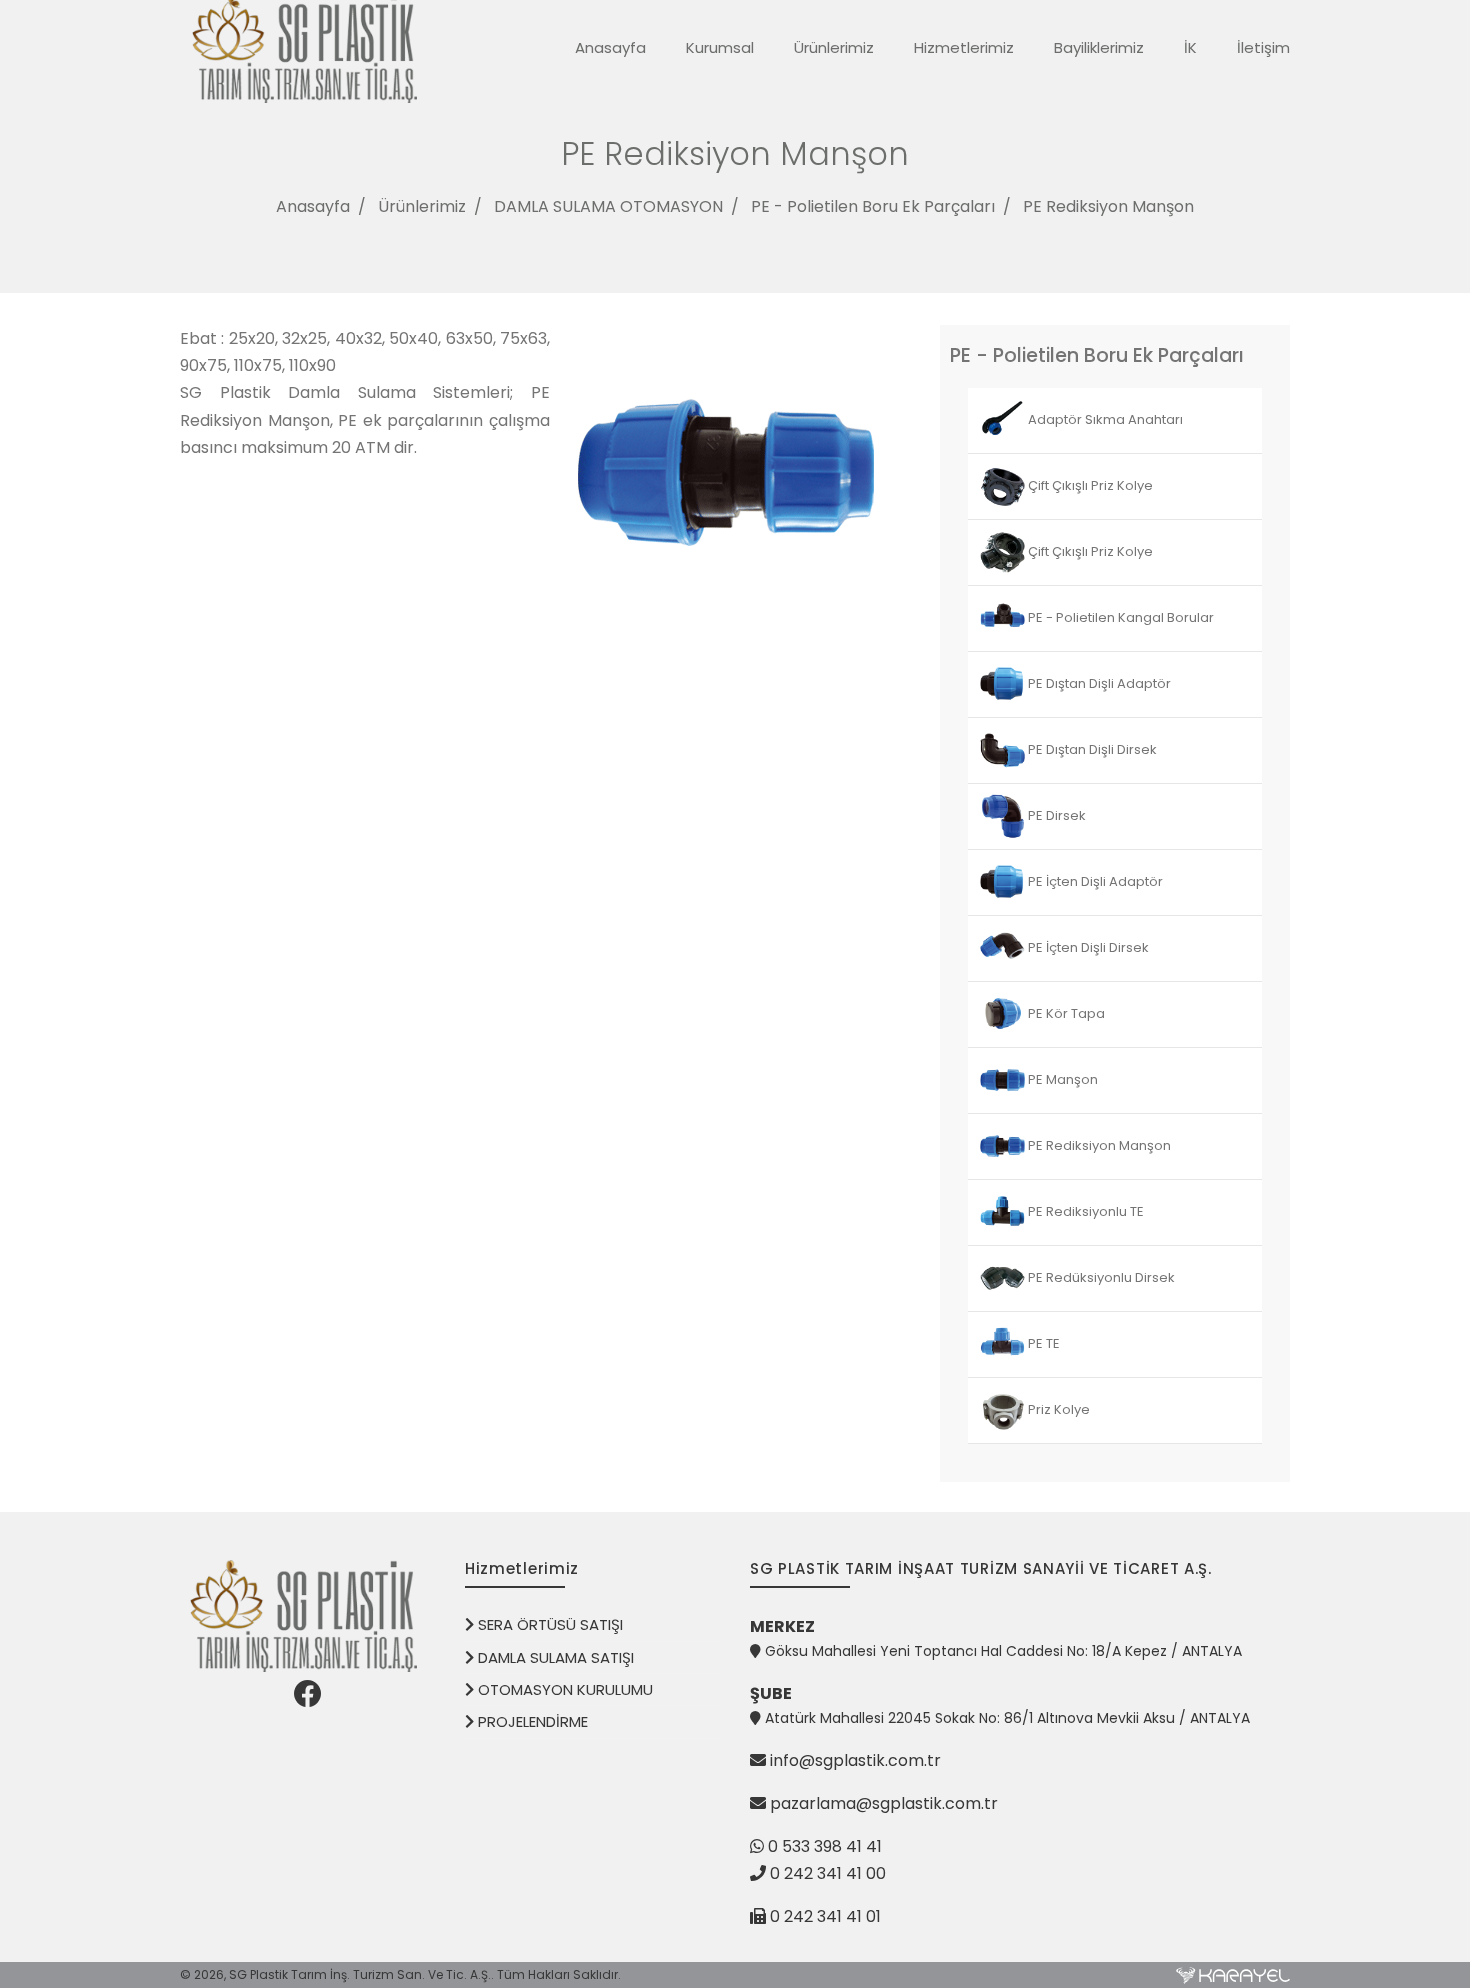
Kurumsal (720, 47)
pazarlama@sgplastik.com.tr (884, 1803)
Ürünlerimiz (834, 47)
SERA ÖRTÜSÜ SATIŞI (548, 1624)
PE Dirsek (1055, 815)
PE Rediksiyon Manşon (1108, 206)
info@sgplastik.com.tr (855, 1760)
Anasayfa (610, 47)
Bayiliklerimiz (1099, 47)
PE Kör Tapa (1065, 1013)
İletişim (1263, 47)
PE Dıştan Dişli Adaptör (1098, 683)
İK (1190, 47)
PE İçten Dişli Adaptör (1094, 881)
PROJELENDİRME (531, 1721)
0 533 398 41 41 (823, 1846)
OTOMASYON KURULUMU (563, 1689)
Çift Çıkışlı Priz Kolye (1089, 485)
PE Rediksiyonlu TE (1084, 1211)
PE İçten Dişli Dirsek (1087, 947)
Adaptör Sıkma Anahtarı (1104, 419)
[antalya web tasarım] (1233, 1975)
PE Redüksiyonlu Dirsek (1100, 1277)
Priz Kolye (1057, 1409)
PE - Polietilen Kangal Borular (1119, 617)
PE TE (1042, 1343)
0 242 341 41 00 (828, 1873)
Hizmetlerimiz (964, 47)
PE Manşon (1061, 1079)
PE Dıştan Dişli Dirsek (1091, 749)
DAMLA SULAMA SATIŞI (554, 1657)
